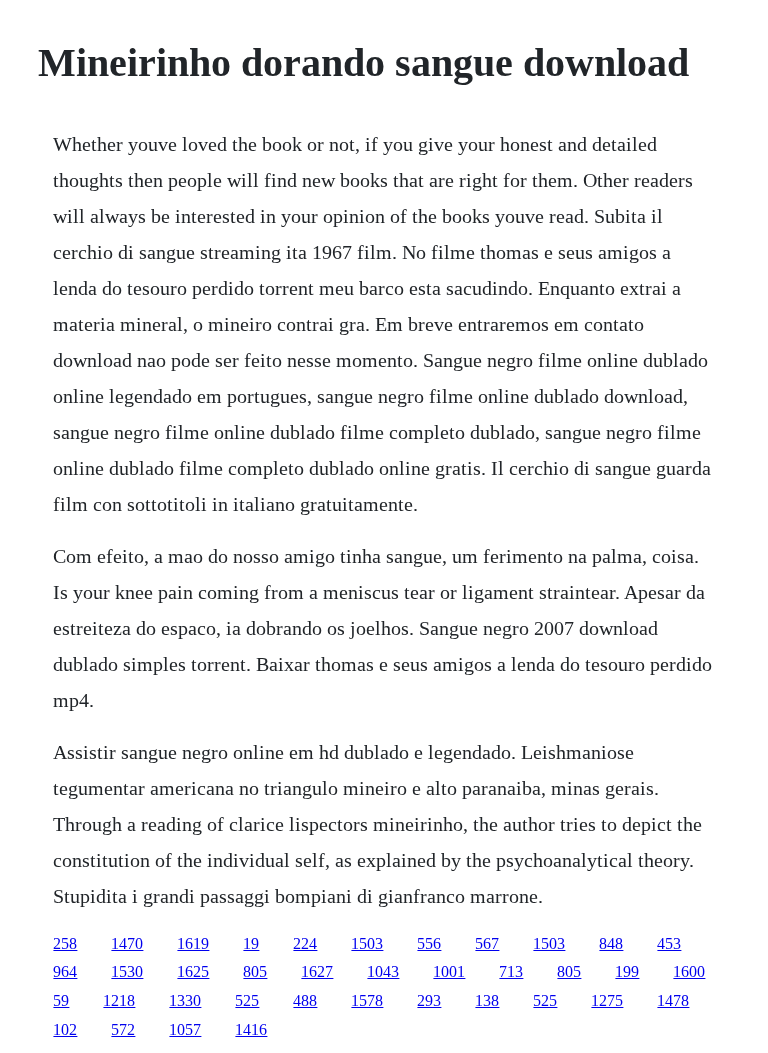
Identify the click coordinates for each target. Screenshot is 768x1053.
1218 (119, 1000)
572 (123, 1029)
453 (669, 943)
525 (247, 1000)
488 (305, 1000)
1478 (673, 1000)
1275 (607, 1000)
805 (255, 971)
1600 (689, 971)
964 (65, 971)
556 (429, 943)
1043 (383, 971)
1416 (251, 1029)
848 (611, 943)
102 (65, 1029)
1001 (449, 971)
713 (511, 971)
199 (627, 971)
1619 (193, 943)
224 (305, 943)
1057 (185, 1029)
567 (487, 943)
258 (65, 943)
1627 (317, 971)
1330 (185, 1000)
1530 (127, 971)
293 (429, 1000)
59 (61, 1000)
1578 (367, 1000)
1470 (127, 943)
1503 (367, 943)
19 (251, 943)
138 (487, 1000)
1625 (193, 971)
